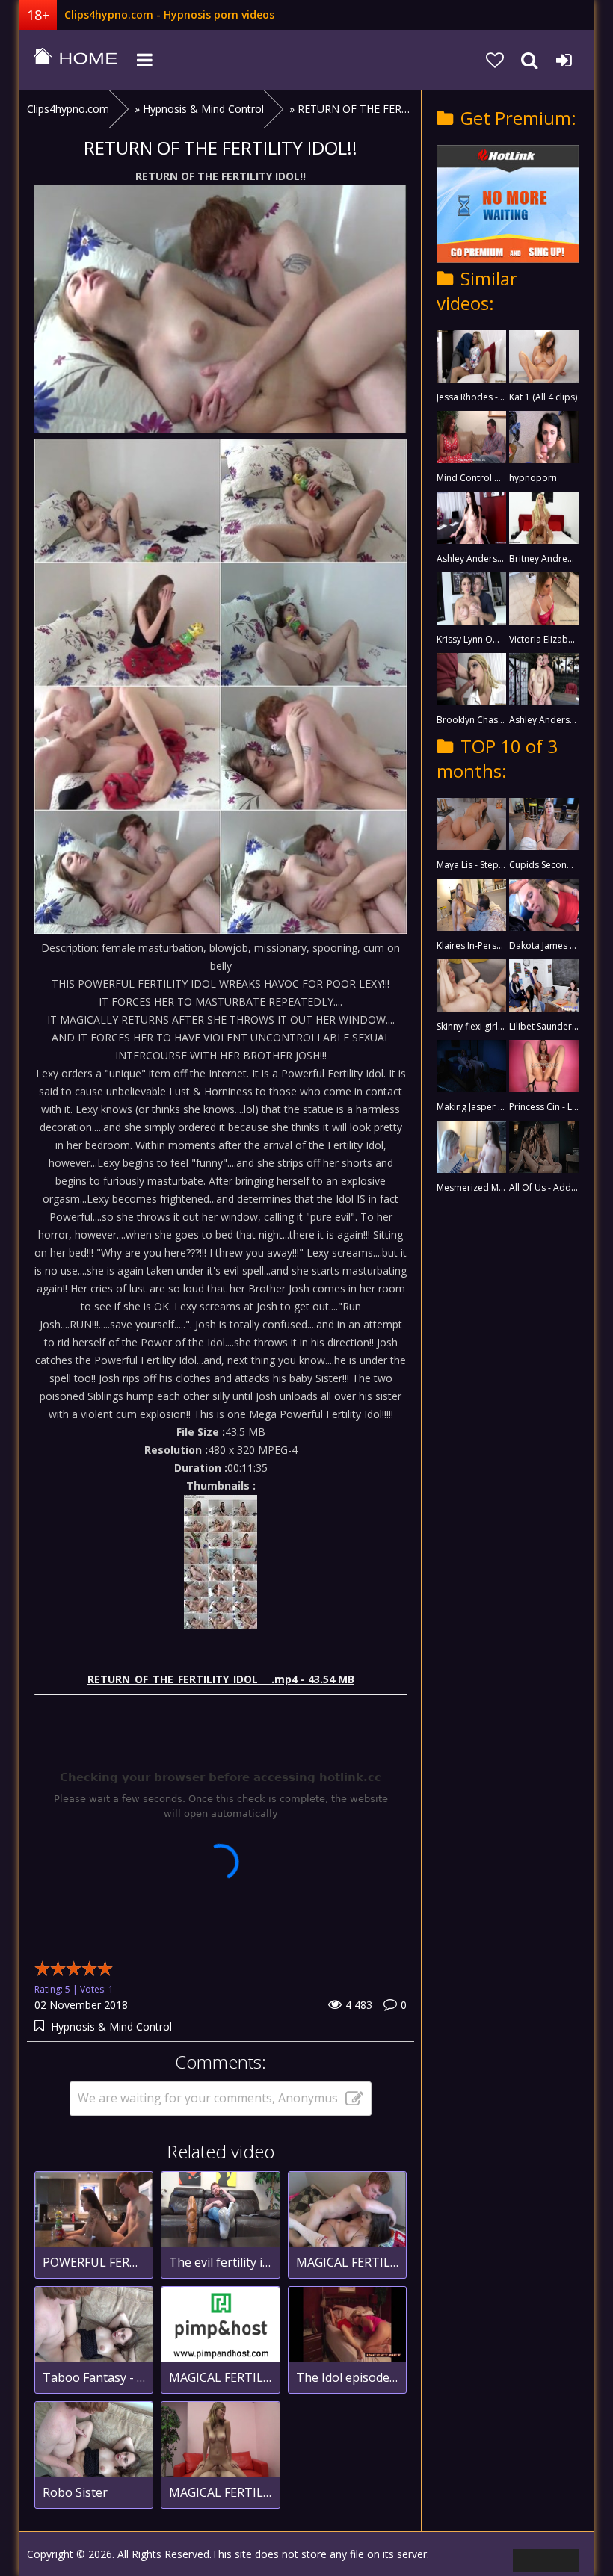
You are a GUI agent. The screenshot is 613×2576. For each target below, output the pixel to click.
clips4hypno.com (76, 60)
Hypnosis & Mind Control (111, 2027)
